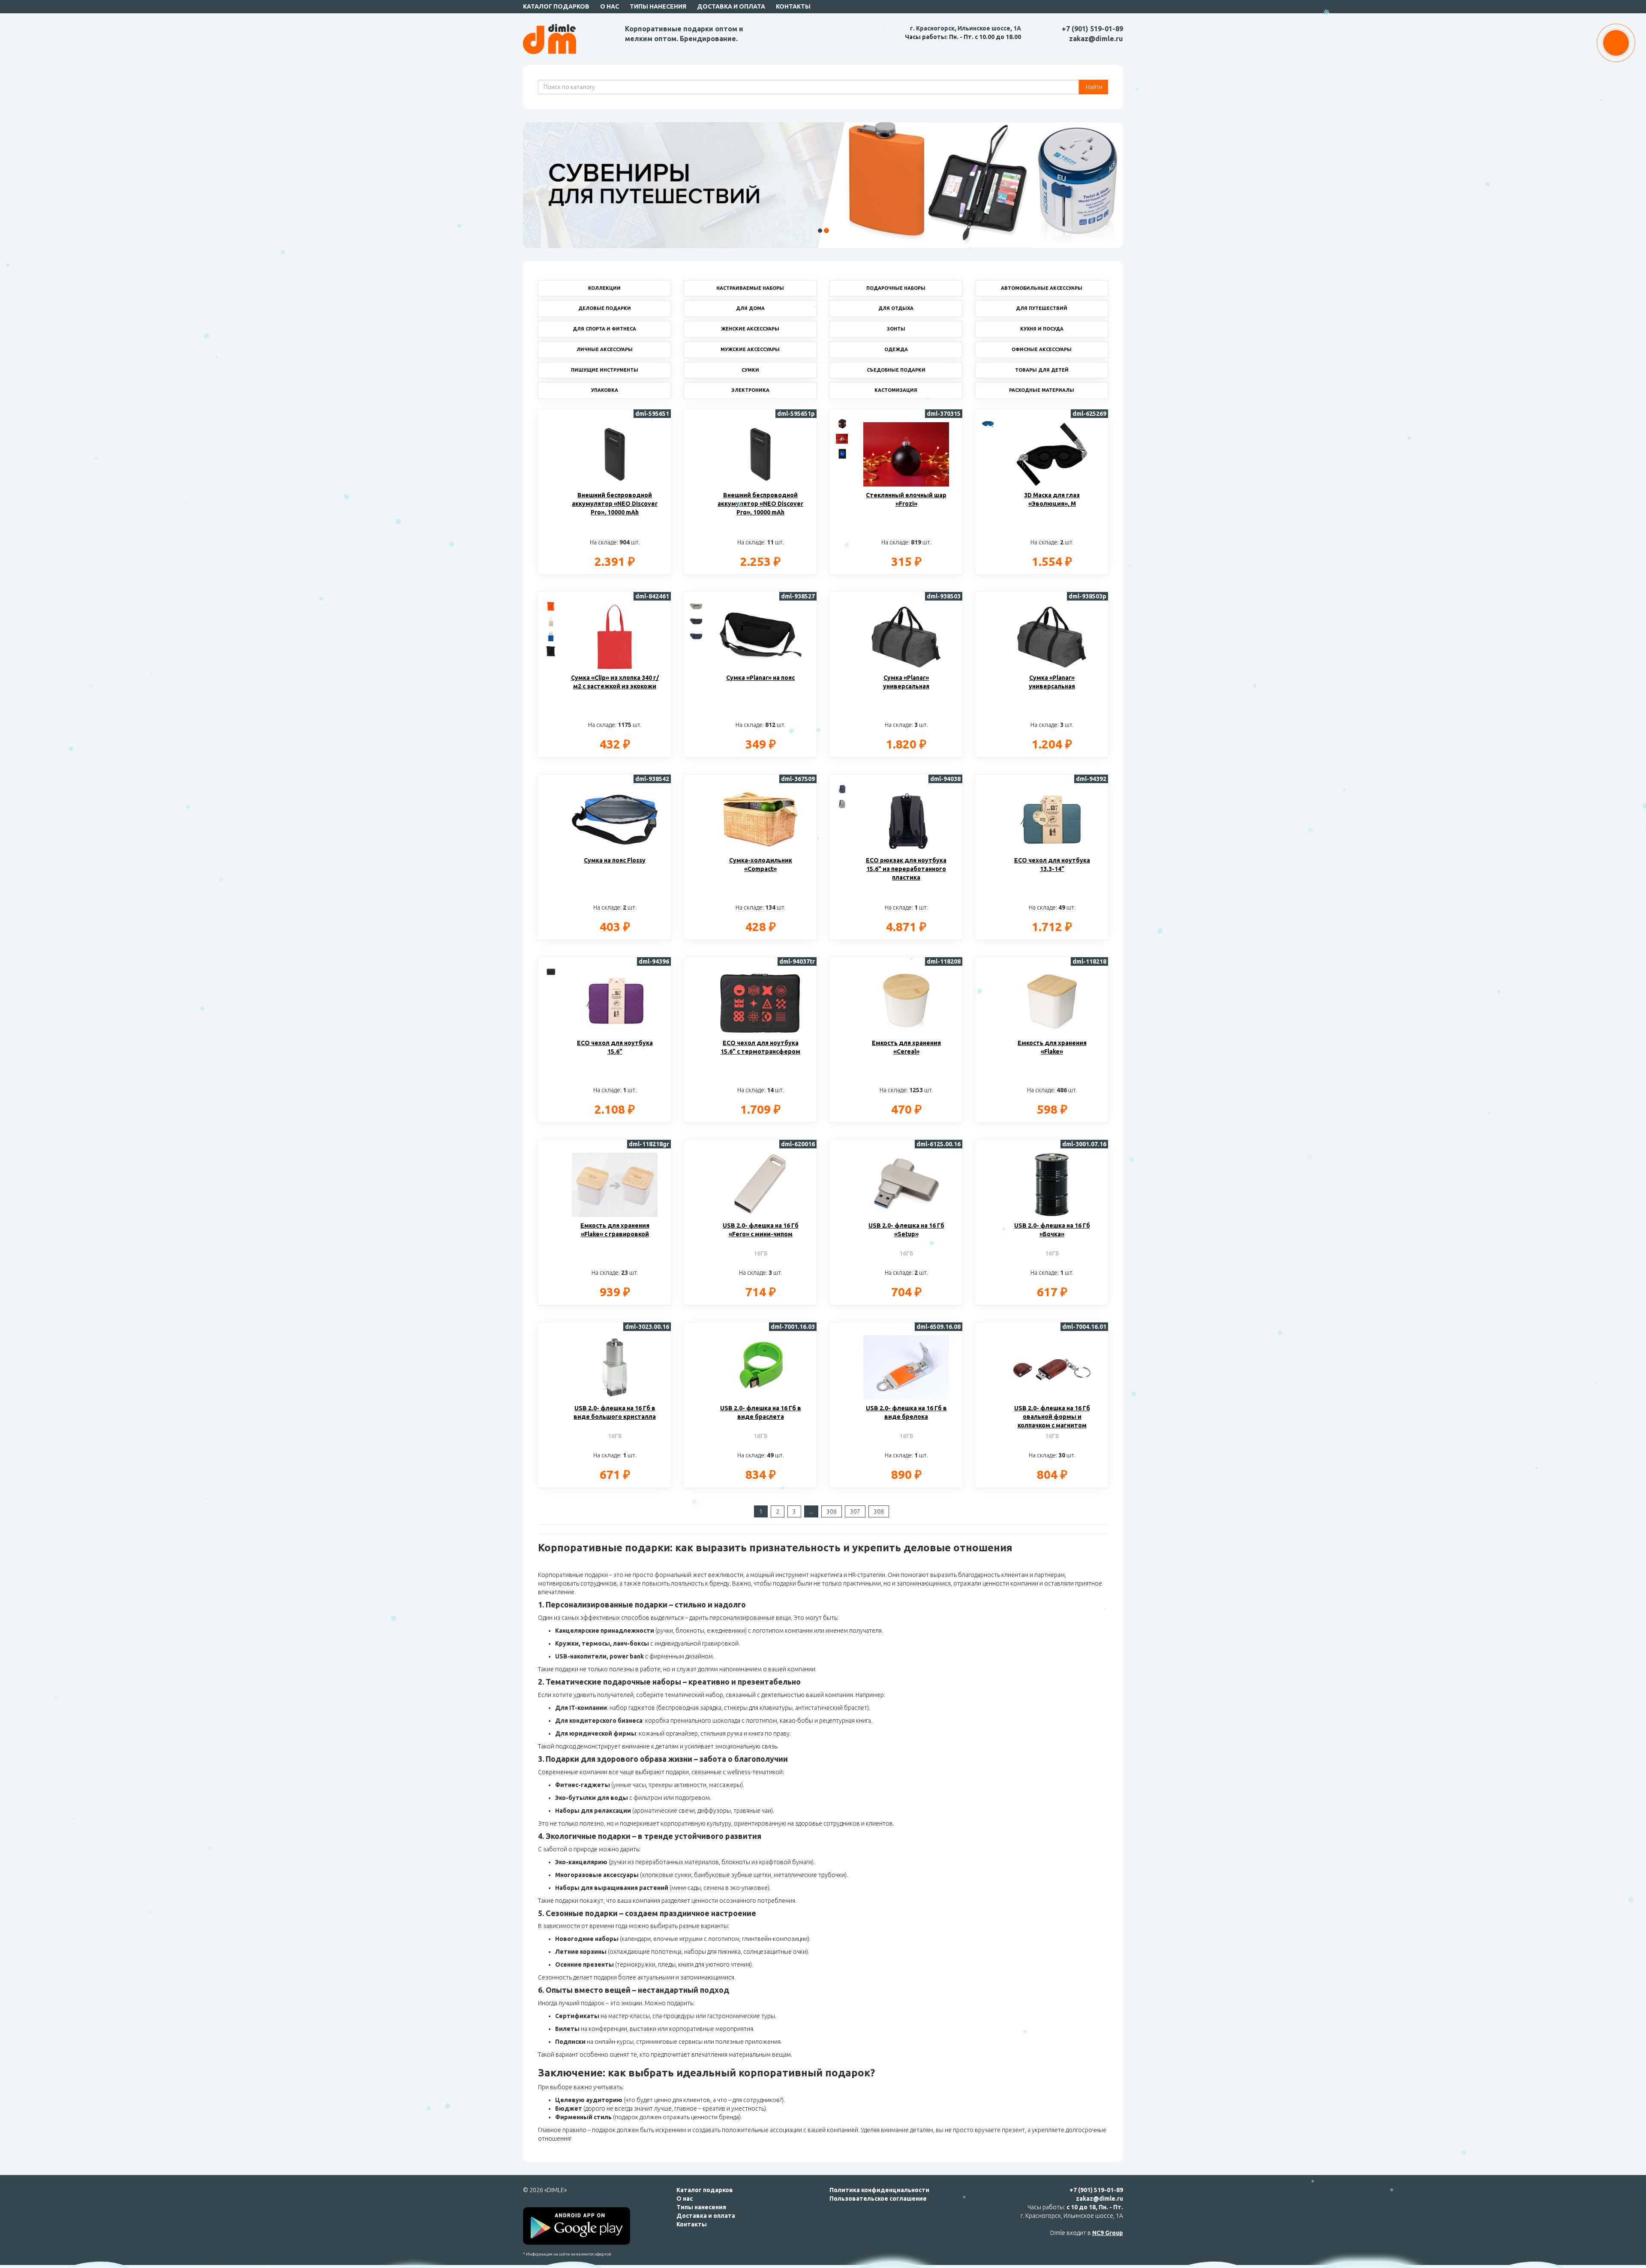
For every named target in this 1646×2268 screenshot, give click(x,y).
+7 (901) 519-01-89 (1092, 29)
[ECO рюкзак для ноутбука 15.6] (842, 788)
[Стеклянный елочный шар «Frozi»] (842, 423)
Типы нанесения (658, 6)
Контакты (793, 6)
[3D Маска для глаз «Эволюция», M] (988, 423)
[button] (553, 185)
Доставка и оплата (731, 6)
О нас (610, 6)
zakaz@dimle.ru (1096, 39)
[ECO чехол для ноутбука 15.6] (551, 971)
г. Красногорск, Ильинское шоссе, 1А (966, 28)
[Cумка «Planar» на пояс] (697, 606)
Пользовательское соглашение (878, 2199)
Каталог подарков (556, 6)
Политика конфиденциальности (879, 2190)
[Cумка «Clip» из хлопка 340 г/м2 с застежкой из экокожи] (551, 606)
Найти (1093, 87)
